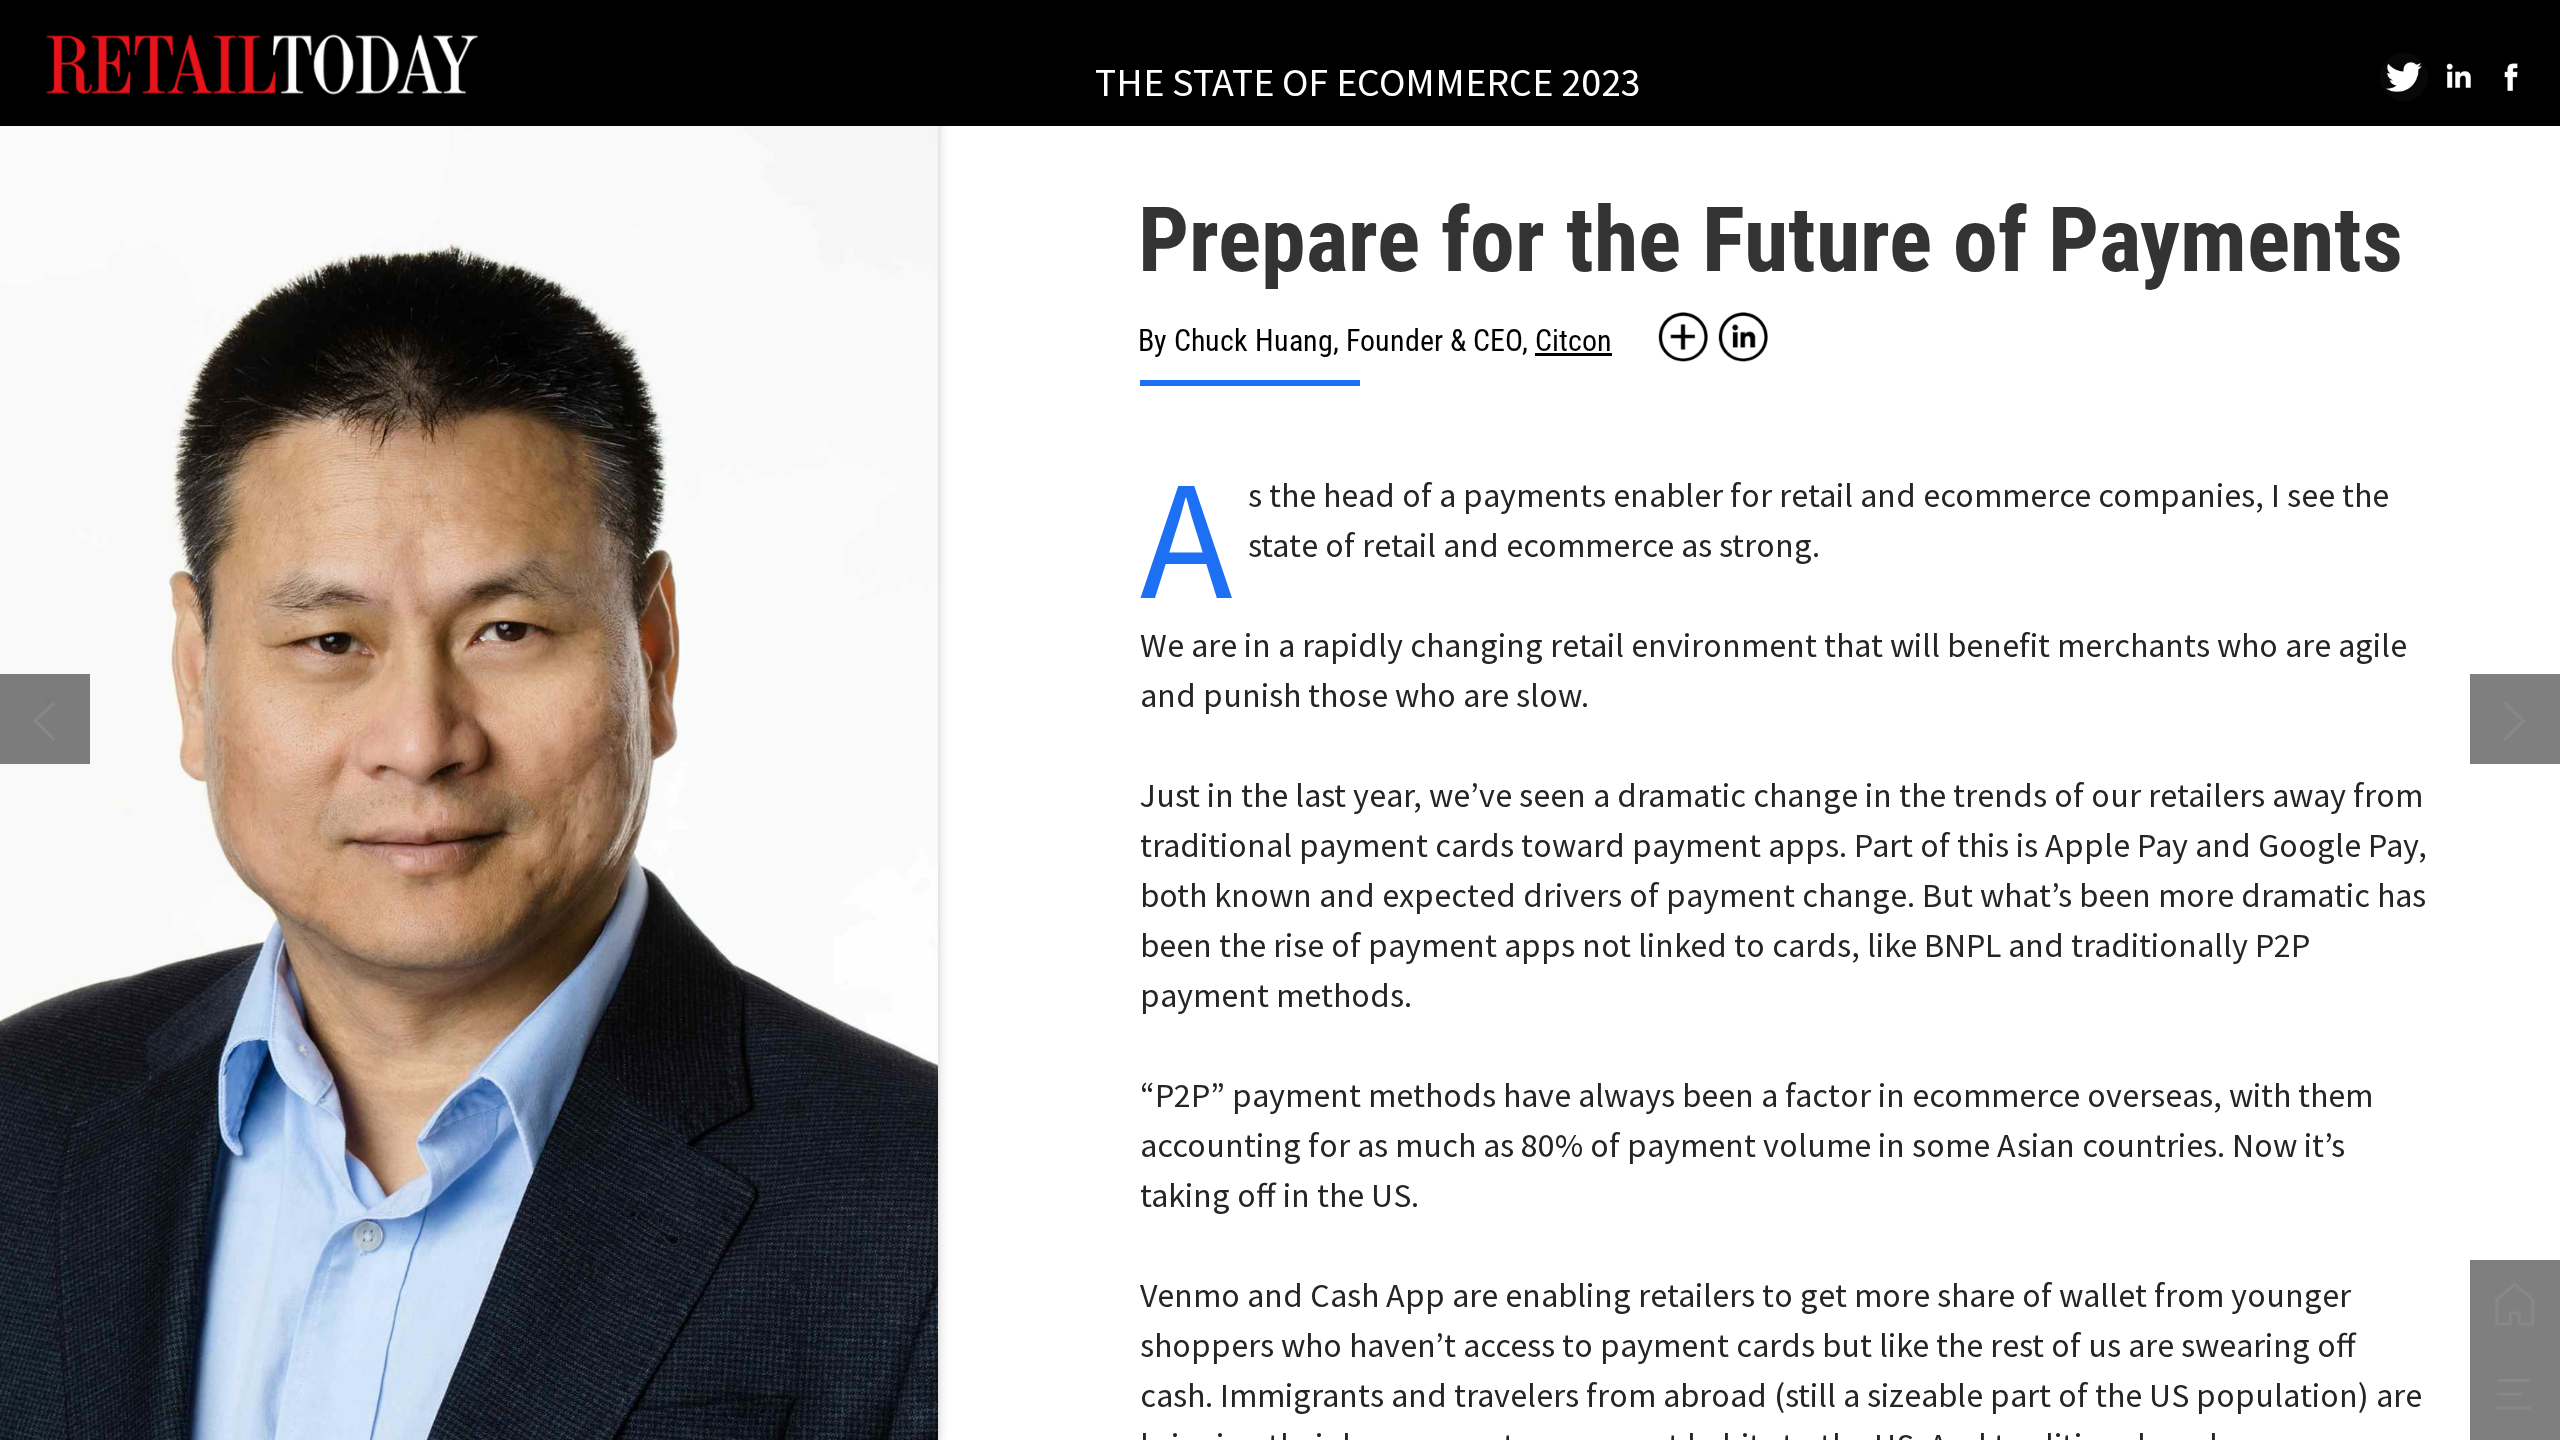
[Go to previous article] (45, 719)
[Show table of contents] (2515, 1395)
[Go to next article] (2515, 719)
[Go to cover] (2515, 1305)
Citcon (1573, 340)
